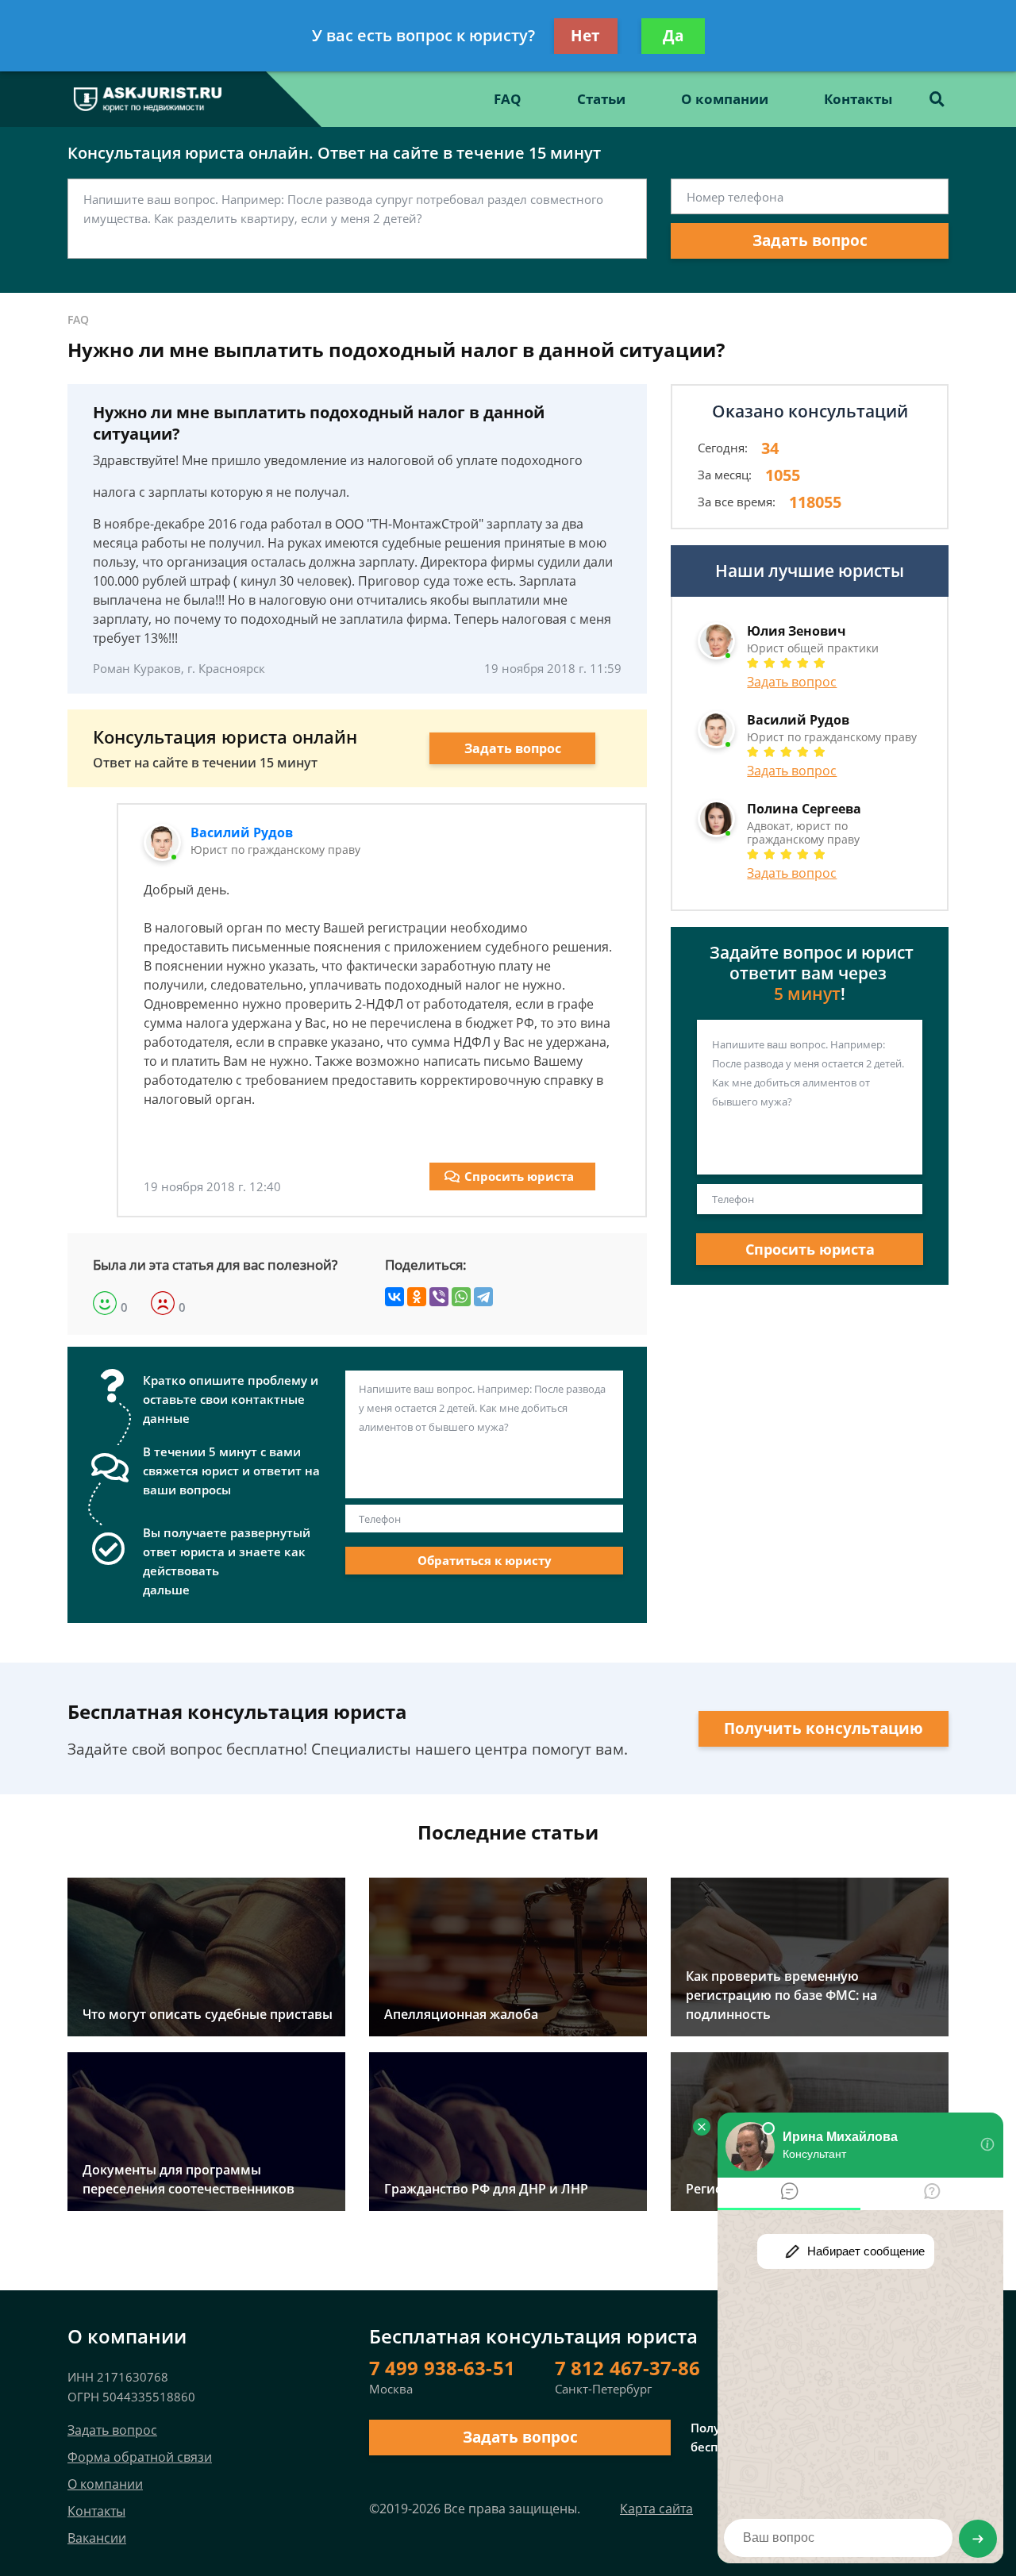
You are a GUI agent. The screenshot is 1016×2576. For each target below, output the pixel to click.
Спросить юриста (519, 1176)
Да (673, 36)
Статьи (601, 99)
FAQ (508, 99)
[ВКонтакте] (394, 1297)
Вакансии (97, 2538)
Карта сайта (656, 2509)
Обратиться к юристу (485, 1560)
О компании (725, 99)
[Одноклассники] (417, 1297)
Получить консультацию (824, 1728)
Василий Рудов (242, 832)
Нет (585, 36)
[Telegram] (483, 1297)
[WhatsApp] (461, 1297)
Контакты (858, 99)
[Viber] (439, 1297)
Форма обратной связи (140, 2457)
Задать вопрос (810, 240)
